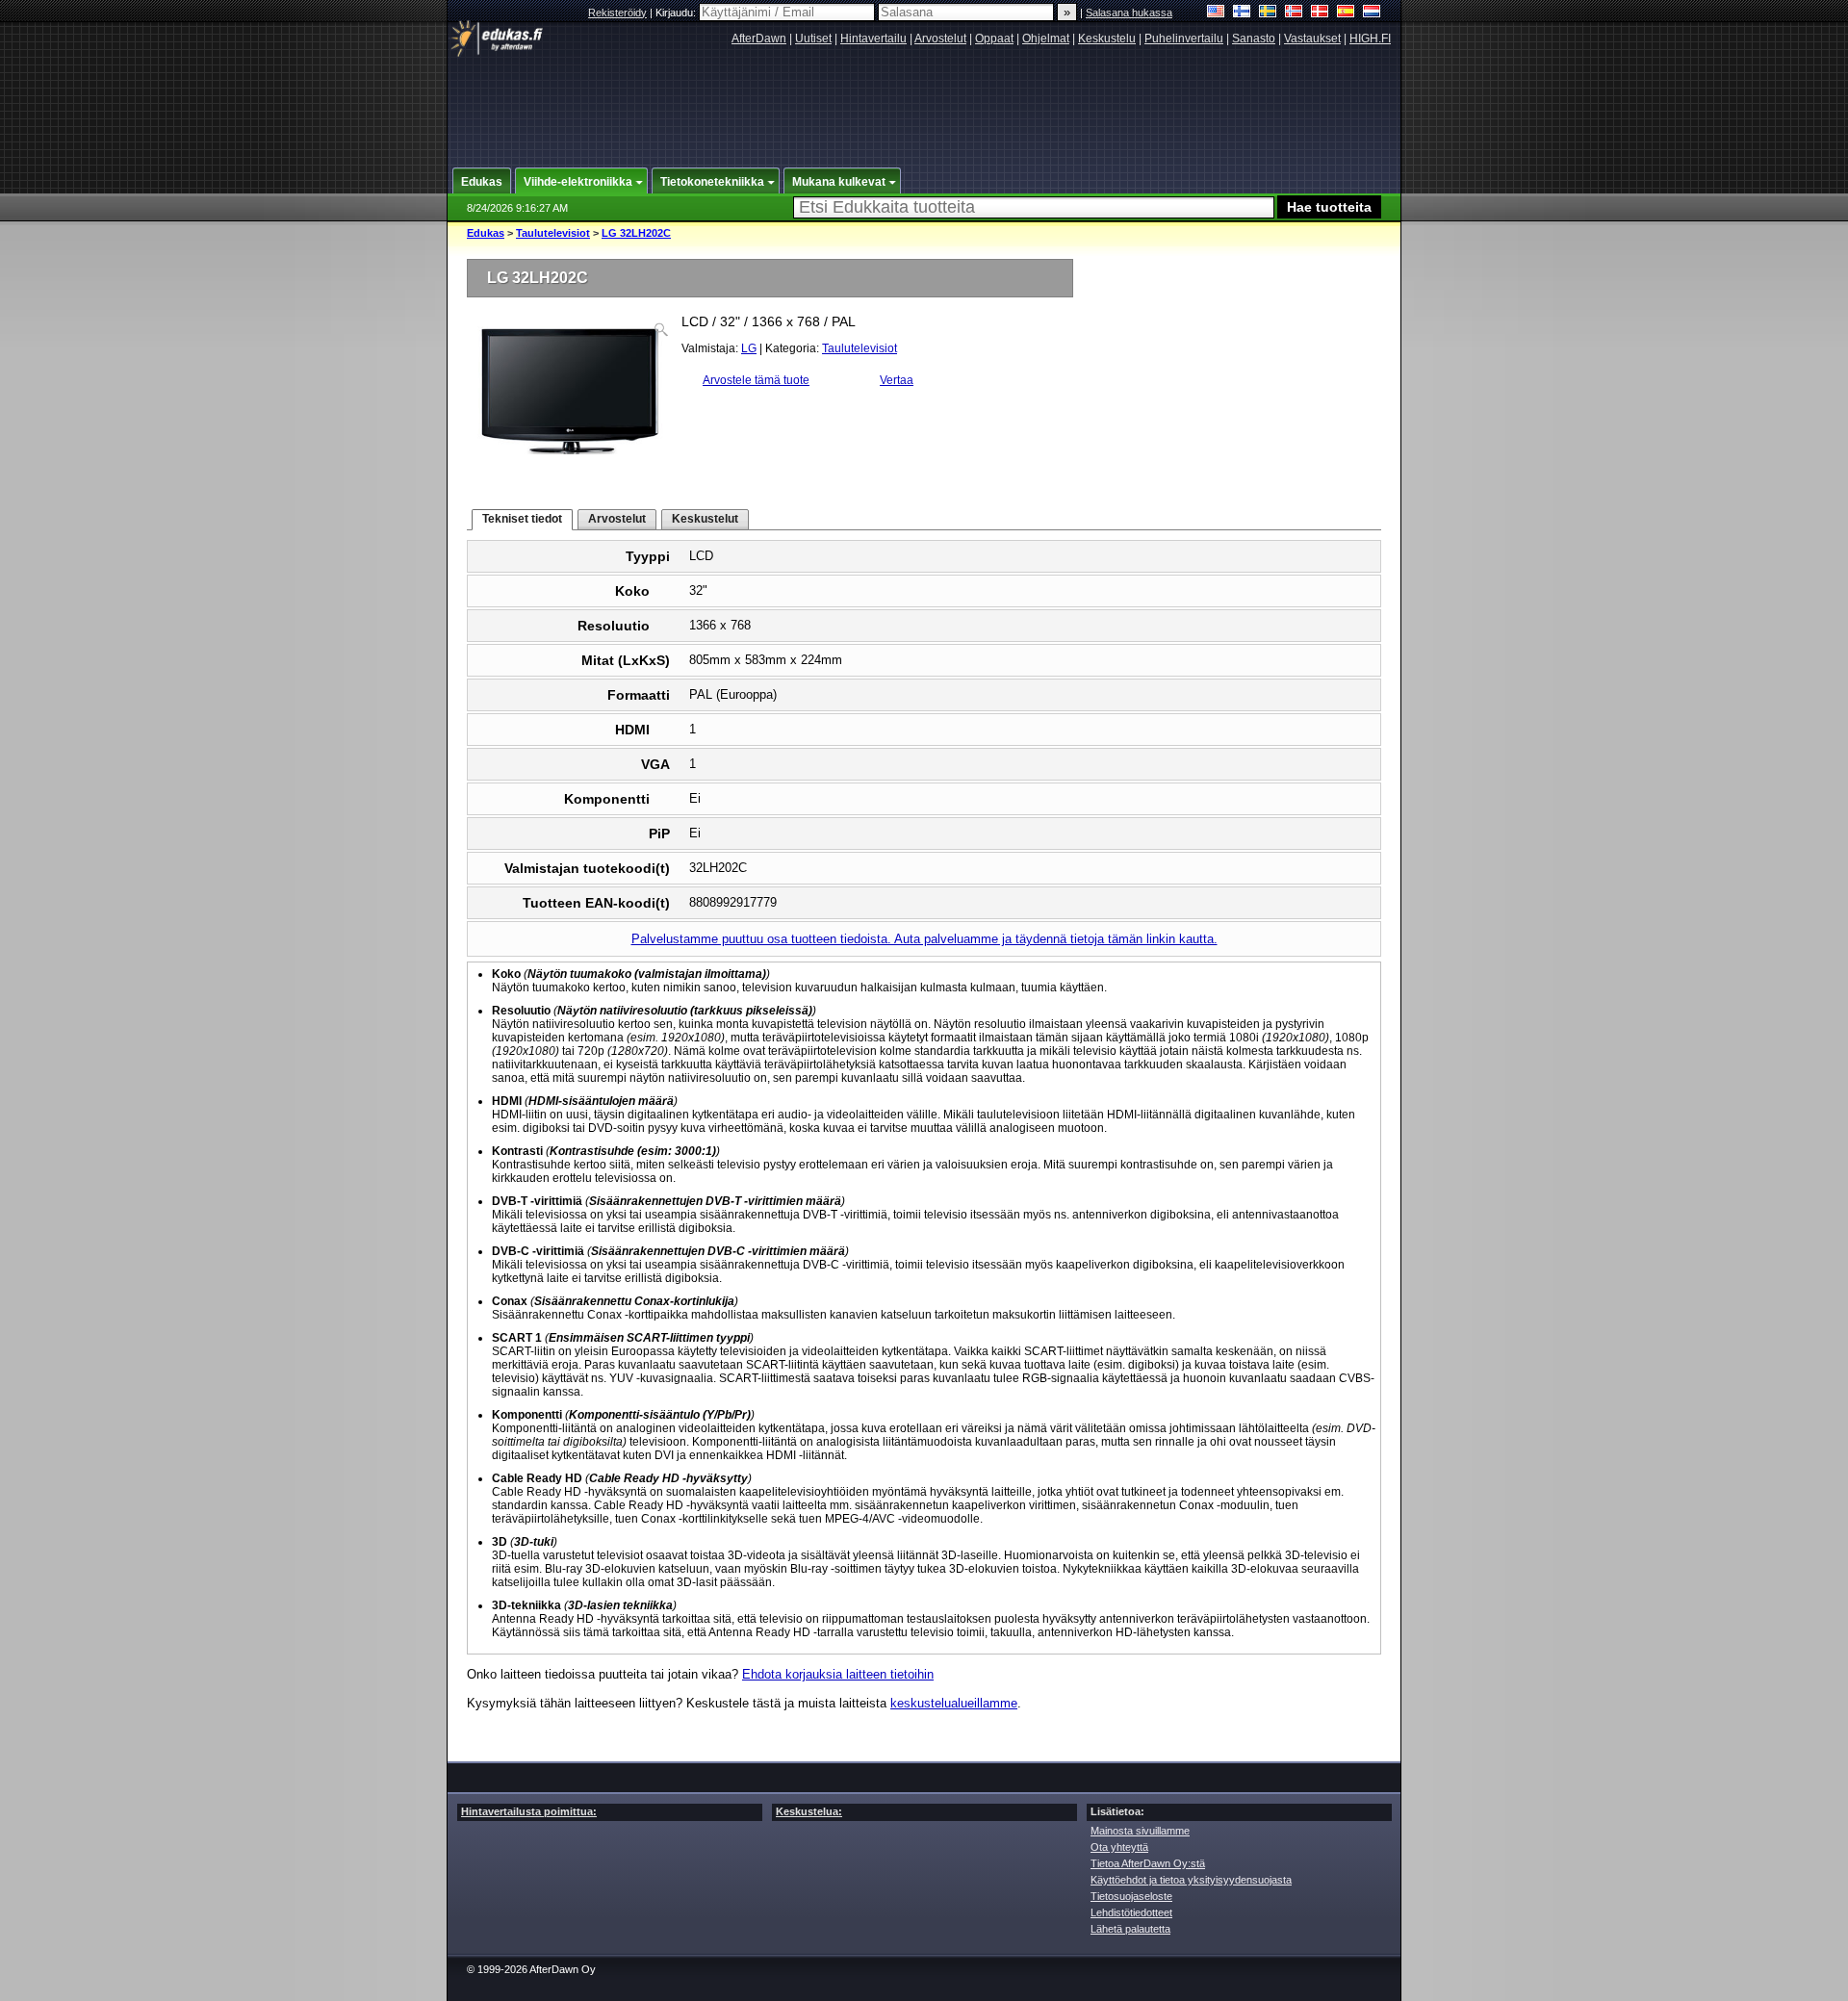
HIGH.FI (1370, 38)
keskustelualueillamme (954, 1703)
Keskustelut (705, 519)
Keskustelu (1107, 38)
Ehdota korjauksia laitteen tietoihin (838, 1674)
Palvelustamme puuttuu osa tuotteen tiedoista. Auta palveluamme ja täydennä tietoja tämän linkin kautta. (924, 939)
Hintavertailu (873, 38)
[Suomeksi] (1242, 13)
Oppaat (994, 38)
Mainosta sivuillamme (1140, 1831)
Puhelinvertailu (1184, 38)
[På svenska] (1268, 13)
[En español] (1346, 13)
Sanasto (1254, 38)
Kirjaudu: (677, 13)
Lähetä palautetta (1130, 1929)
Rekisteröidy (617, 13)
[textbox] (1034, 207)
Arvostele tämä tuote (756, 380)
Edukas (486, 233)
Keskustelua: (809, 1811)
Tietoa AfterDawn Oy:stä (1148, 1863)
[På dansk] (1320, 13)
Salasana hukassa (1129, 13)
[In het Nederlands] (1372, 13)
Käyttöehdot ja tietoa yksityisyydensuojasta (1191, 1880)
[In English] (1216, 13)
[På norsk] (1294, 13)
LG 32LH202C (636, 233)
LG (749, 348)
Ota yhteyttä (1119, 1847)
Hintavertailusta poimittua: (529, 1811)
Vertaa (897, 380)
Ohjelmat (1046, 38)
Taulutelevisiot (553, 233)
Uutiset (813, 38)
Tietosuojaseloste (1131, 1896)
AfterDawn (759, 38)
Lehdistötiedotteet (1131, 1912)
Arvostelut (940, 38)
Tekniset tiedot (522, 519)
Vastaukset (1312, 38)
